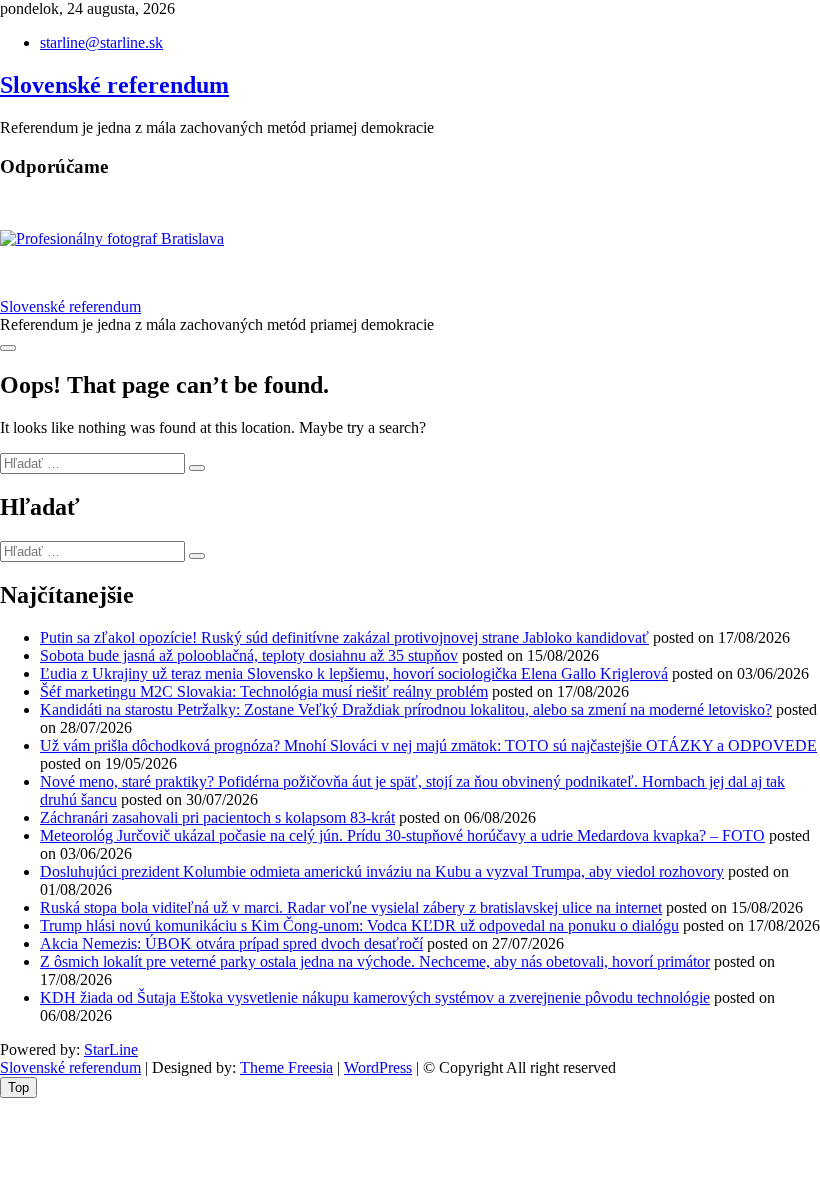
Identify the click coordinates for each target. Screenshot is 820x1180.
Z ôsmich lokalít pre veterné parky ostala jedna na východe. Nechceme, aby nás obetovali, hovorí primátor (375, 961)
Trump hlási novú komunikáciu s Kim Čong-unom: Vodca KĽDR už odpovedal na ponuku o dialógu (359, 925)
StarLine (111, 1049)
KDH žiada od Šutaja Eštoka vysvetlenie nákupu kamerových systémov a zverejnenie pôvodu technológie (375, 997)
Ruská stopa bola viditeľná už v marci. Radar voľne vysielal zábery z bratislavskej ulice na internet (351, 907)
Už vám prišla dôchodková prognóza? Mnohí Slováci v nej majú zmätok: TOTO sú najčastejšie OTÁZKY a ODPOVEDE (428, 745)
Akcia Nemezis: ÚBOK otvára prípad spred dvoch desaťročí (231, 943)
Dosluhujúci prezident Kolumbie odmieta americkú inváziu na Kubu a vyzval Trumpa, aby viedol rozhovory (382, 871)
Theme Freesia (286, 1067)
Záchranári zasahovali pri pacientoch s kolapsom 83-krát (217, 817)
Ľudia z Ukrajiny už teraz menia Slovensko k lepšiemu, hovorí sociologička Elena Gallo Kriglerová (354, 673)
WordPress (378, 1067)
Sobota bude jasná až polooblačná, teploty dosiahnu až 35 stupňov (249, 655)
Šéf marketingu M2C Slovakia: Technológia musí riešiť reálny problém (264, 691)
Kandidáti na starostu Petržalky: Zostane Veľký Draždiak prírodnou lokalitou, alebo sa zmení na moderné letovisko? (406, 709)
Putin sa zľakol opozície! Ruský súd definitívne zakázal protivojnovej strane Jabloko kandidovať (344, 637)
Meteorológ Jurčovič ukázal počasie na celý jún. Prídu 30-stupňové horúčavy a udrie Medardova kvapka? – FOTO (402, 835)
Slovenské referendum (114, 85)
